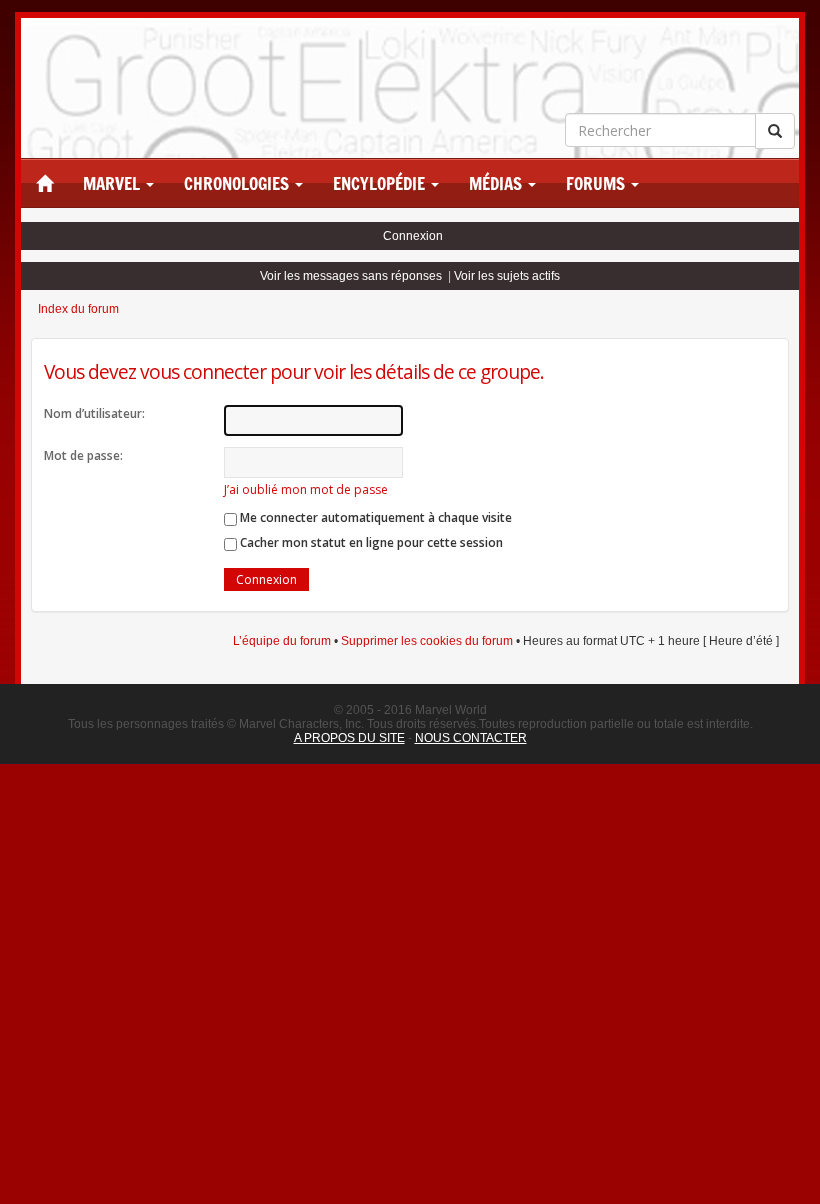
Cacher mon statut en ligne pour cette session (370, 542)
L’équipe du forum (282, 641)
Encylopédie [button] (381, 184)
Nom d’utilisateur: (94, 413)
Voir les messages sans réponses (351, 276)
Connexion (413, 236)
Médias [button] (497, 184)
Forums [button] (597, 184)
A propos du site (349, 738)
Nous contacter (471, 738)
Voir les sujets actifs (507, 276)
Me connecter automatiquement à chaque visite (374, 517)
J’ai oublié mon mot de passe (306, 489)
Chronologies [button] (238, 184)
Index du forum (78, 309)
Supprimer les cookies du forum (427, 641)
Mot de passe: (83, 455)
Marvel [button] (113, 184)
